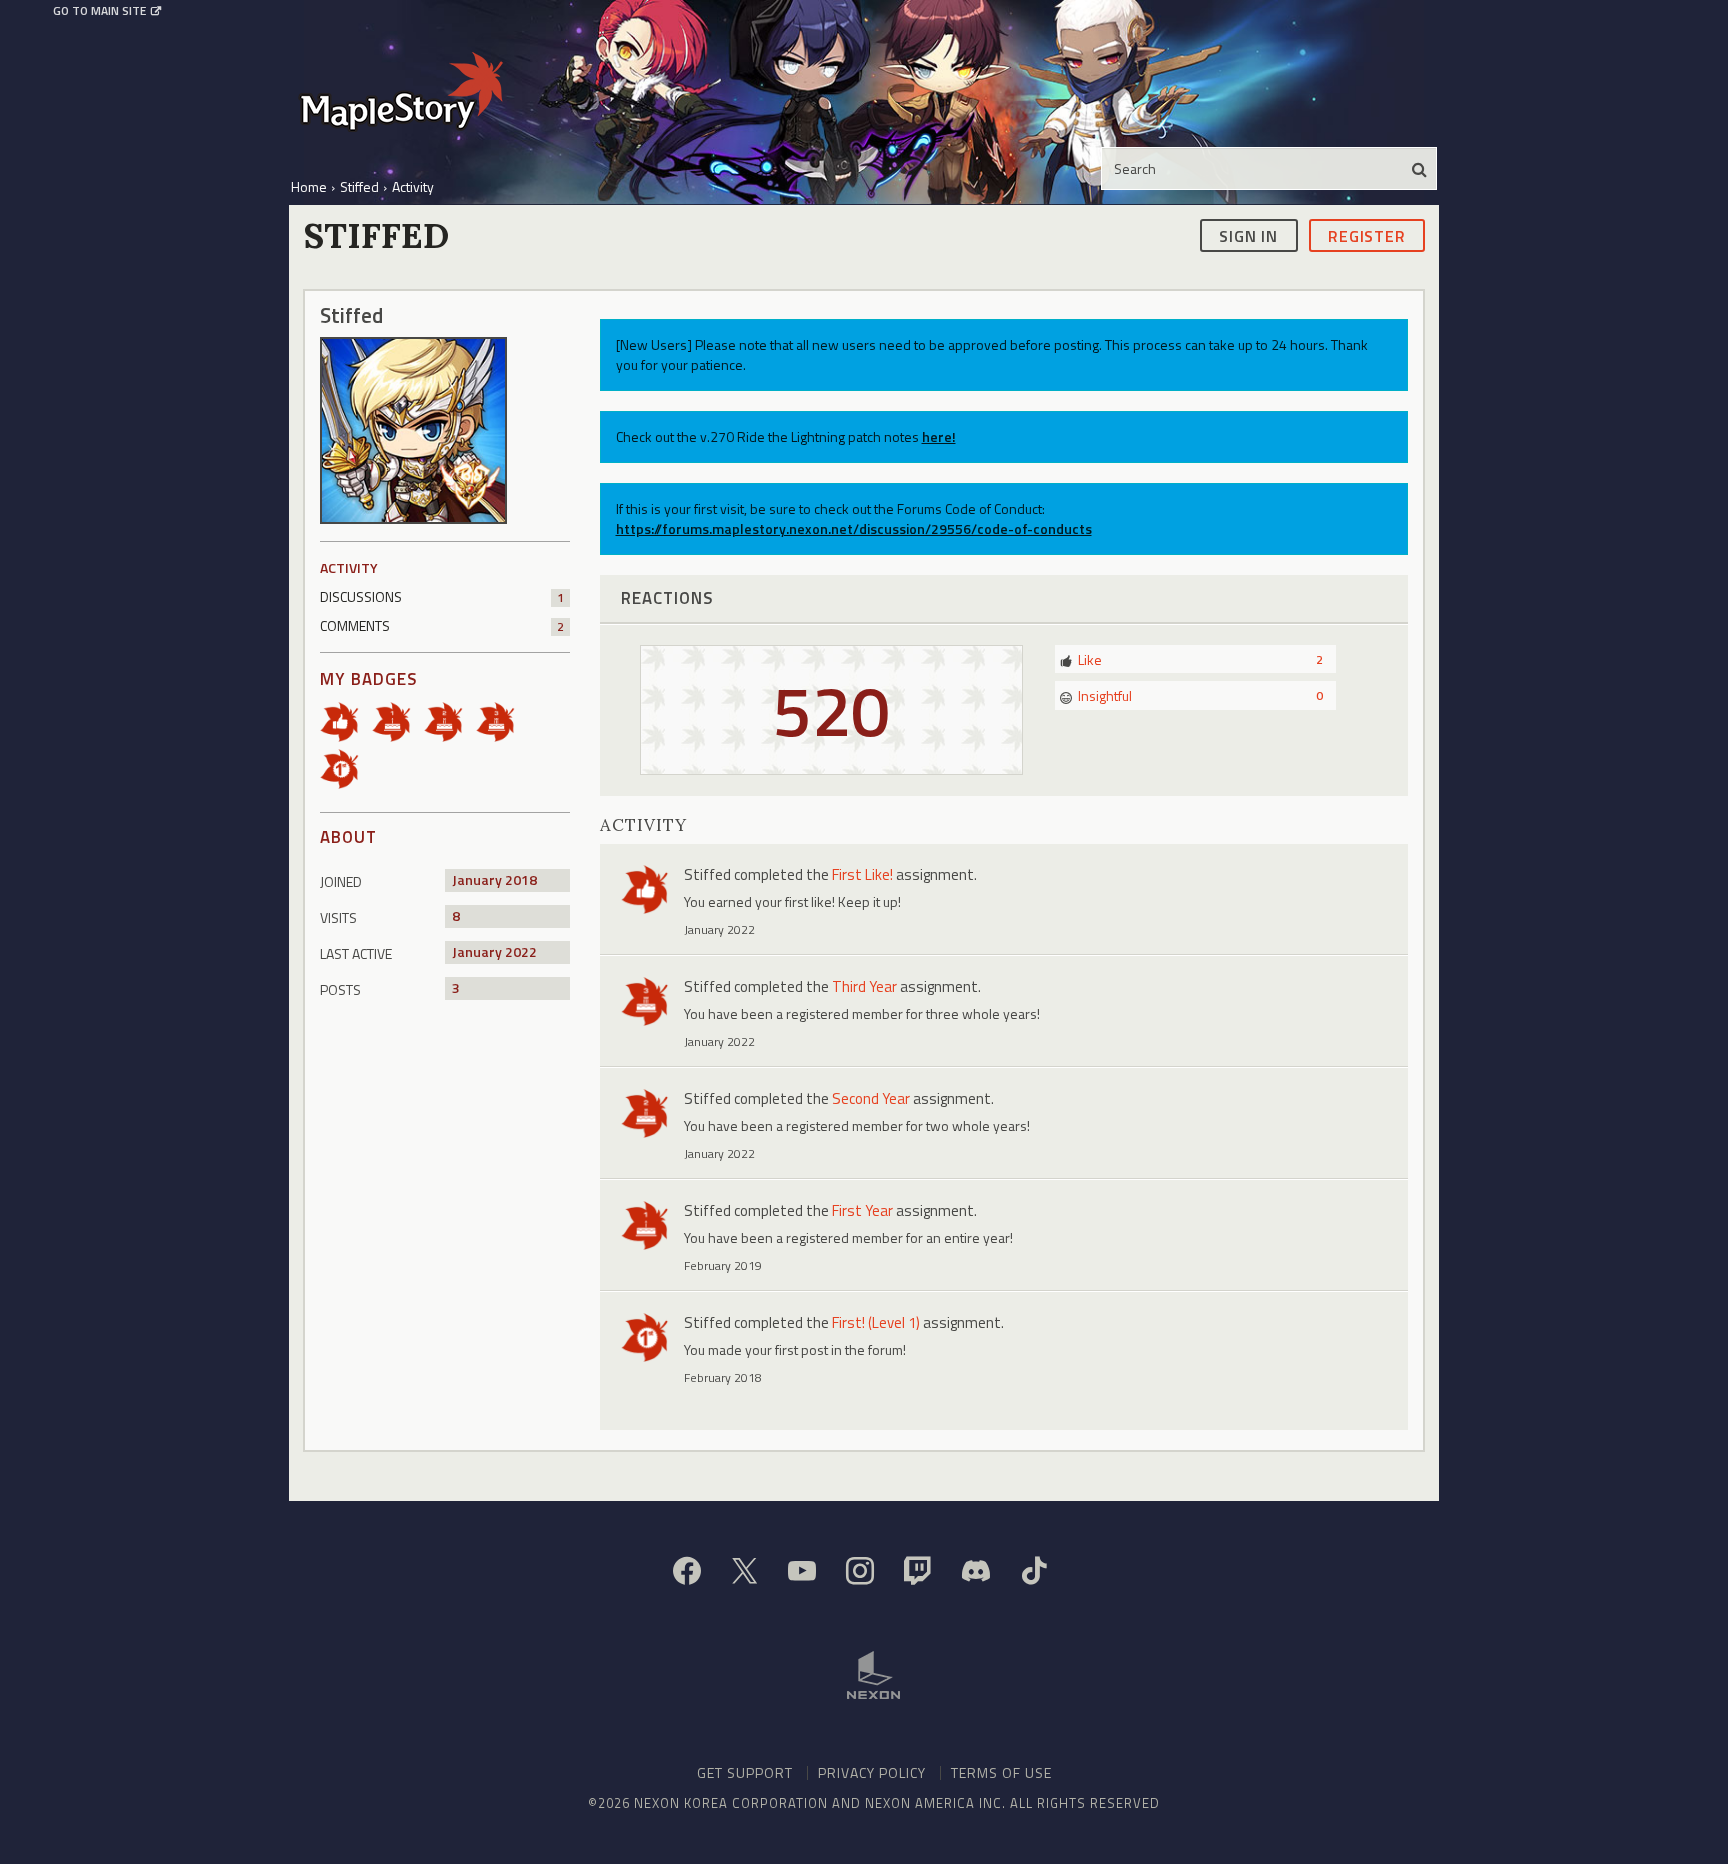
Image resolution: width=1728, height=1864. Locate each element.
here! (939, 436)
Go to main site (99, 11)
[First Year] (398, 720)
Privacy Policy (872, 1772)
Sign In (1248, 235)
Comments (442, 625)
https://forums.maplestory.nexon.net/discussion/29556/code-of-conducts (854, 528)
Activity (349, 567)
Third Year (864, 986)
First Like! (862, 874)
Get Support (745, 1772)
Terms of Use (1001, 1772)
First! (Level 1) (876, 1322)
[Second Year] (450, 720)
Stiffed (707, 874)
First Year (862, 1210)
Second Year (871, 1098)
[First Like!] (346, 720)
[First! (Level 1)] (346, 767)
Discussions (442, 596)
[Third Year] (502, 720)
